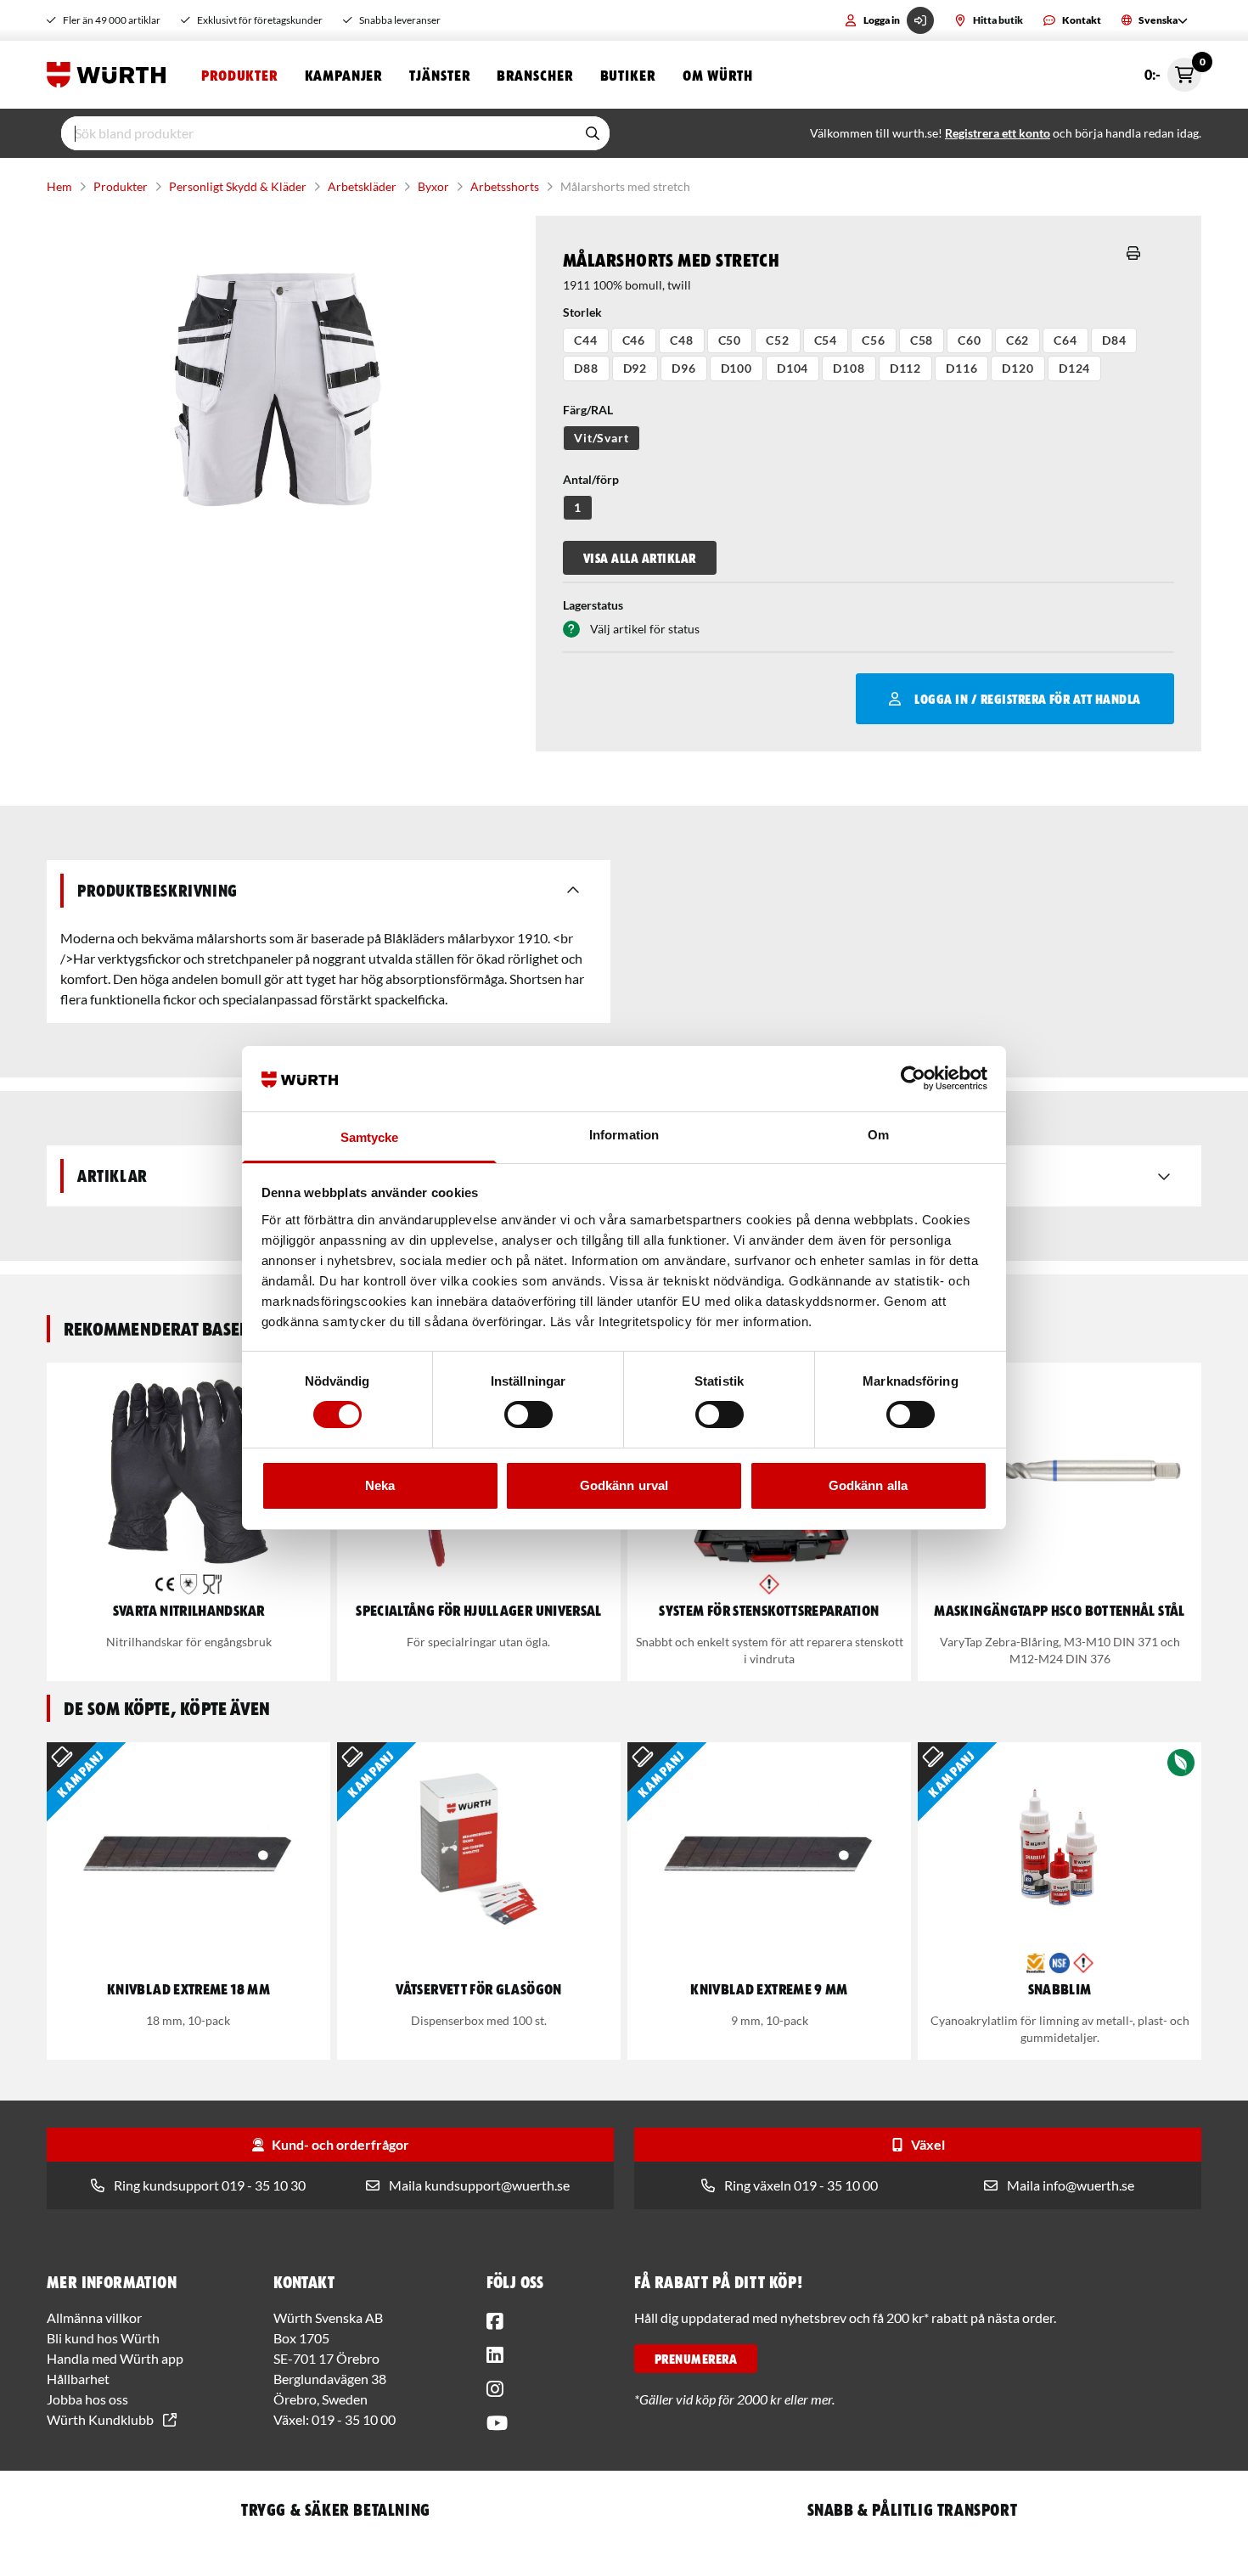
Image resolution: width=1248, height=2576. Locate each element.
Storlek (582, 312)
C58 (922, 340)
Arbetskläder (362, 186)
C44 (586, 340)
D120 (1018, 368)
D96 (684, 368)
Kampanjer (343, 75)
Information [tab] (624, 1135)
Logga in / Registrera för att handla (1027, 699)
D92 (635, 368)
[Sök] (593, 133)
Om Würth (718, 75)
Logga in (882, 20)
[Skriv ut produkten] (1133, 253)
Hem (59, 186)
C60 (970, 340)
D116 (961, 368)
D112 (905, 368)
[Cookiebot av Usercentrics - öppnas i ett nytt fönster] (913, 1078)
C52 (778, 340)
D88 (586, 368)
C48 (682, 340)
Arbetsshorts (505, 186)
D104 (793, 368)
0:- (1173, 70)
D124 (1074, 368)
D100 (736, 368)
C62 (1018, 340)
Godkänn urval (624, 1485)
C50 (730, 340)
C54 (826, 340)
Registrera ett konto (998, 133)
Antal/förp (591, 479)
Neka (380, 1485)
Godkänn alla (868, 1485)
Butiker (628, 75)
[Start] (110, 75)
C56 (874, 340)
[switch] (528, 1415)
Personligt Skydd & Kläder (238, 186)
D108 (849, 368)
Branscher (534, 75)
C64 (1065, 340)
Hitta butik (998, 20)
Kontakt (1082, 20)
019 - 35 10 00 (354, 2419)
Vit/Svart (602, 438)
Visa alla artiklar (640, 558)
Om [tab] (878, 1135)
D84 (1114, 340)
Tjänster (439, 75)
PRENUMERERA (696, 2359)
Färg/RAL (588, 410)
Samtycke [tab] (370, 1137)
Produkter (239, 75)
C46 (634, 340)
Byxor (433, 186)
